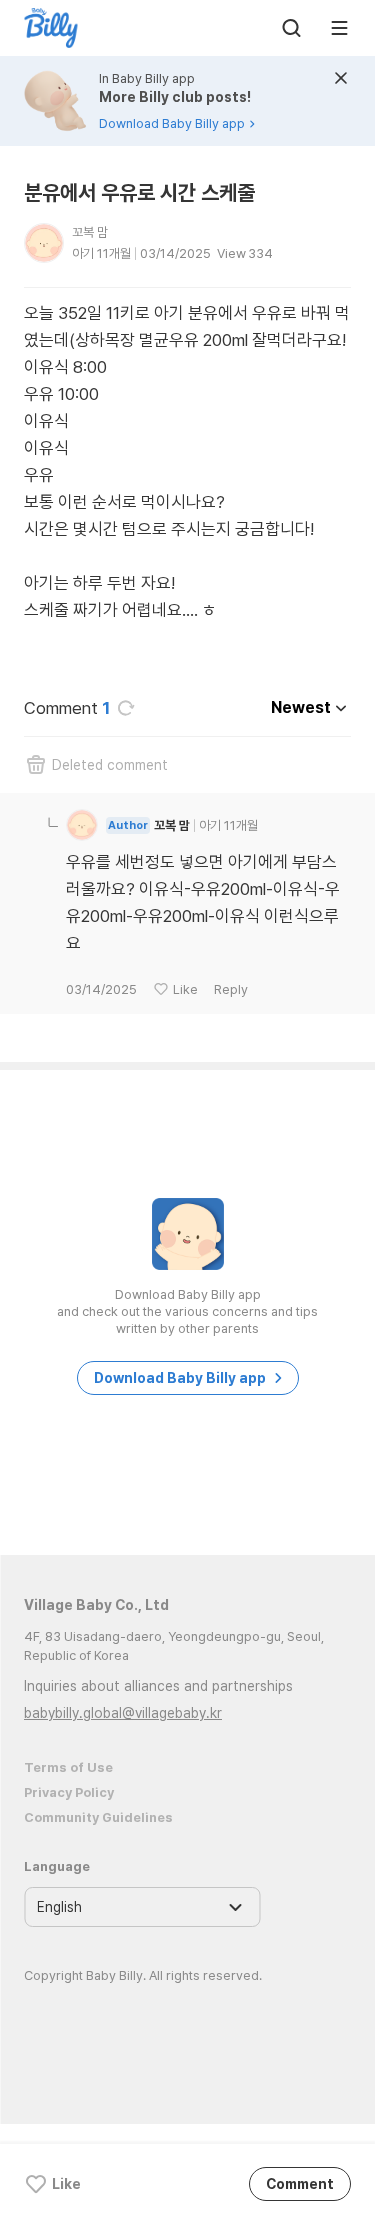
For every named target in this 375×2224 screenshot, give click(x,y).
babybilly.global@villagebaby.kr (123, 1713)
